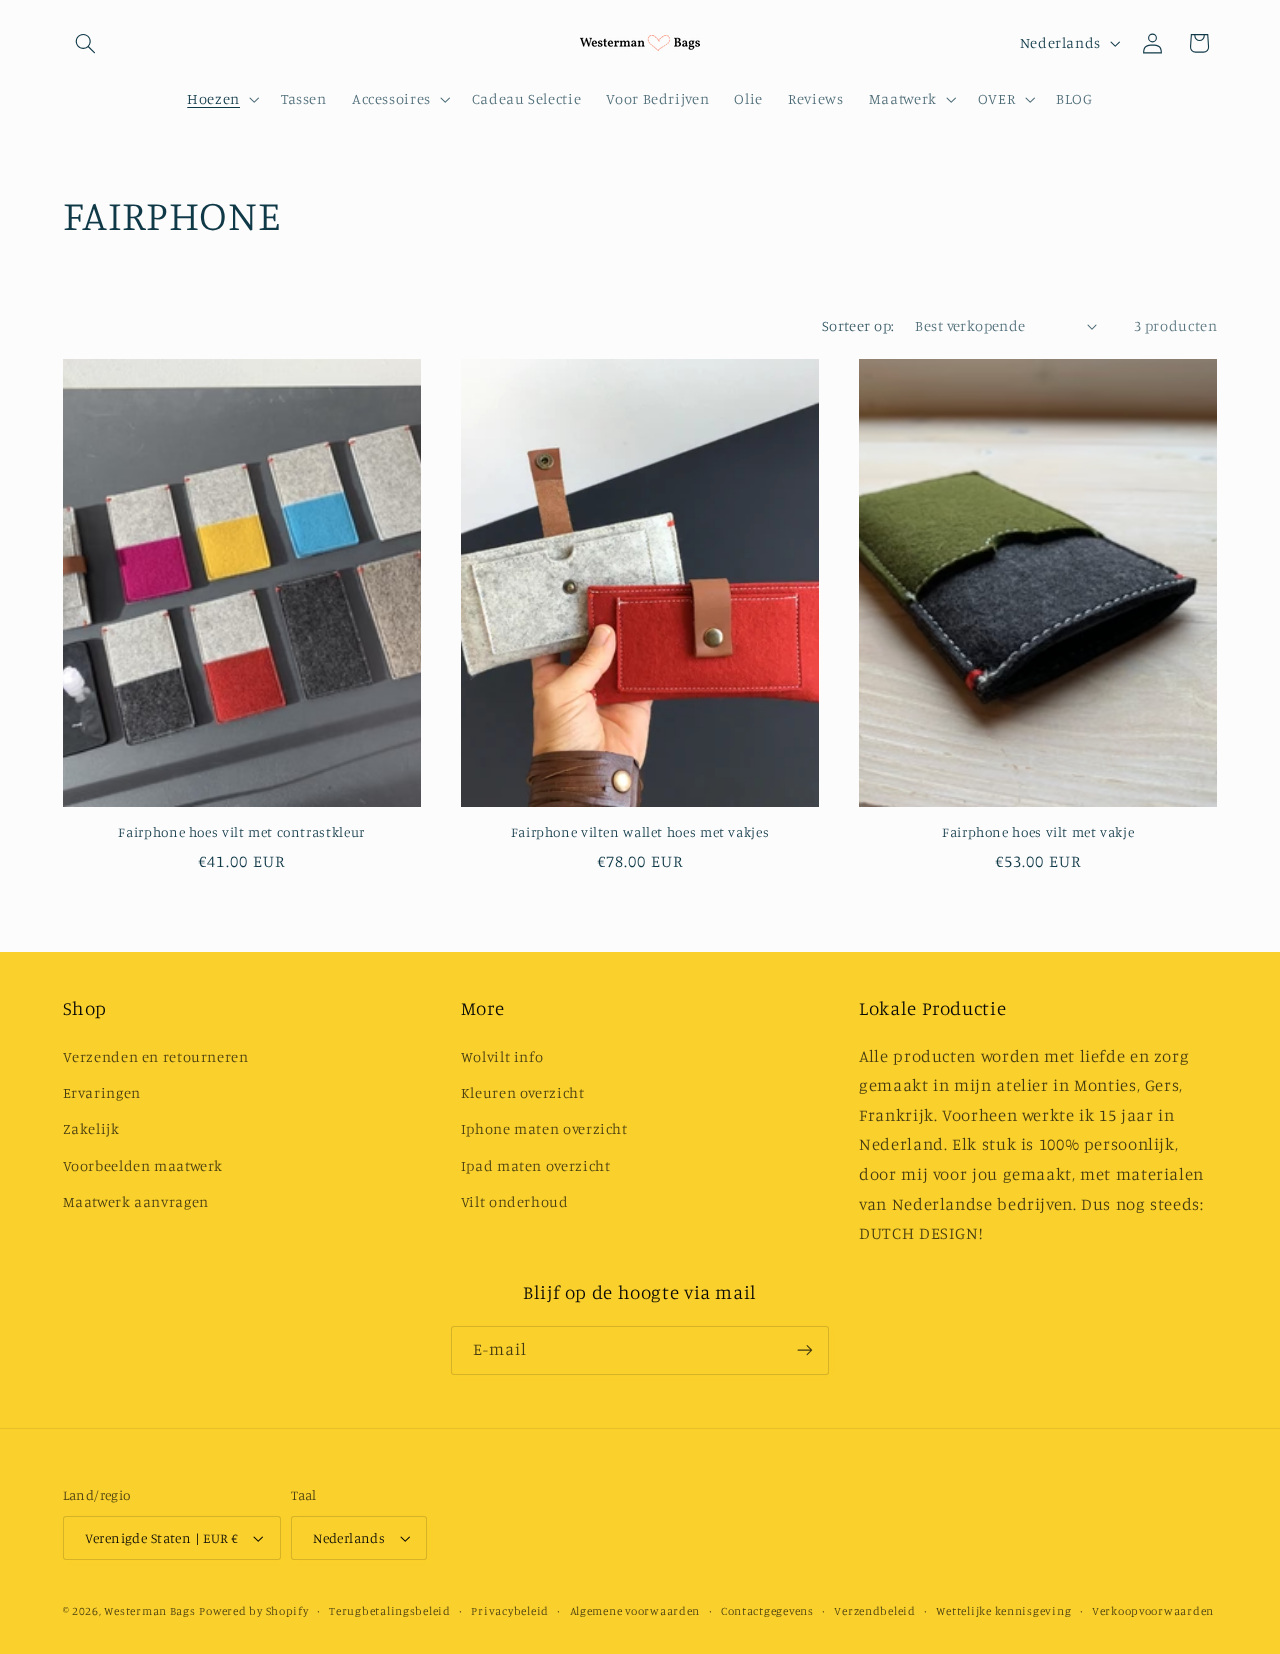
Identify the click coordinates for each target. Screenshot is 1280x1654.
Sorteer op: (858, 325)
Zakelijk (91, 1128)
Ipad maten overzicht (536, 1165)
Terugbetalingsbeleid (390, 1611)
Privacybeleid (510, 1611)
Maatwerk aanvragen (136, 1201)
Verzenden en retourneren (156, 1056)
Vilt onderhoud (515, 1201)
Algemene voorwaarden (635, 1611)
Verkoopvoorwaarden (1153, 1611)
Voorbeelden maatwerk (143, 1165)
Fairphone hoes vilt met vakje (1038, 832)
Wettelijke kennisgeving (1003, 1611)
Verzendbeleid (875, 1611)
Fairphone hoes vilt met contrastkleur (241, 832)
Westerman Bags (149, 1611)
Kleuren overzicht (523, 1092)
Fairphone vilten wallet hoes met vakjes (640, 832)
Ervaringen (102, 1092)
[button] (86, 43)
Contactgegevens (767, 1611)
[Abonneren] (805, 1350)
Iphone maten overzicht (544, 1128)
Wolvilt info (502, 1056)
